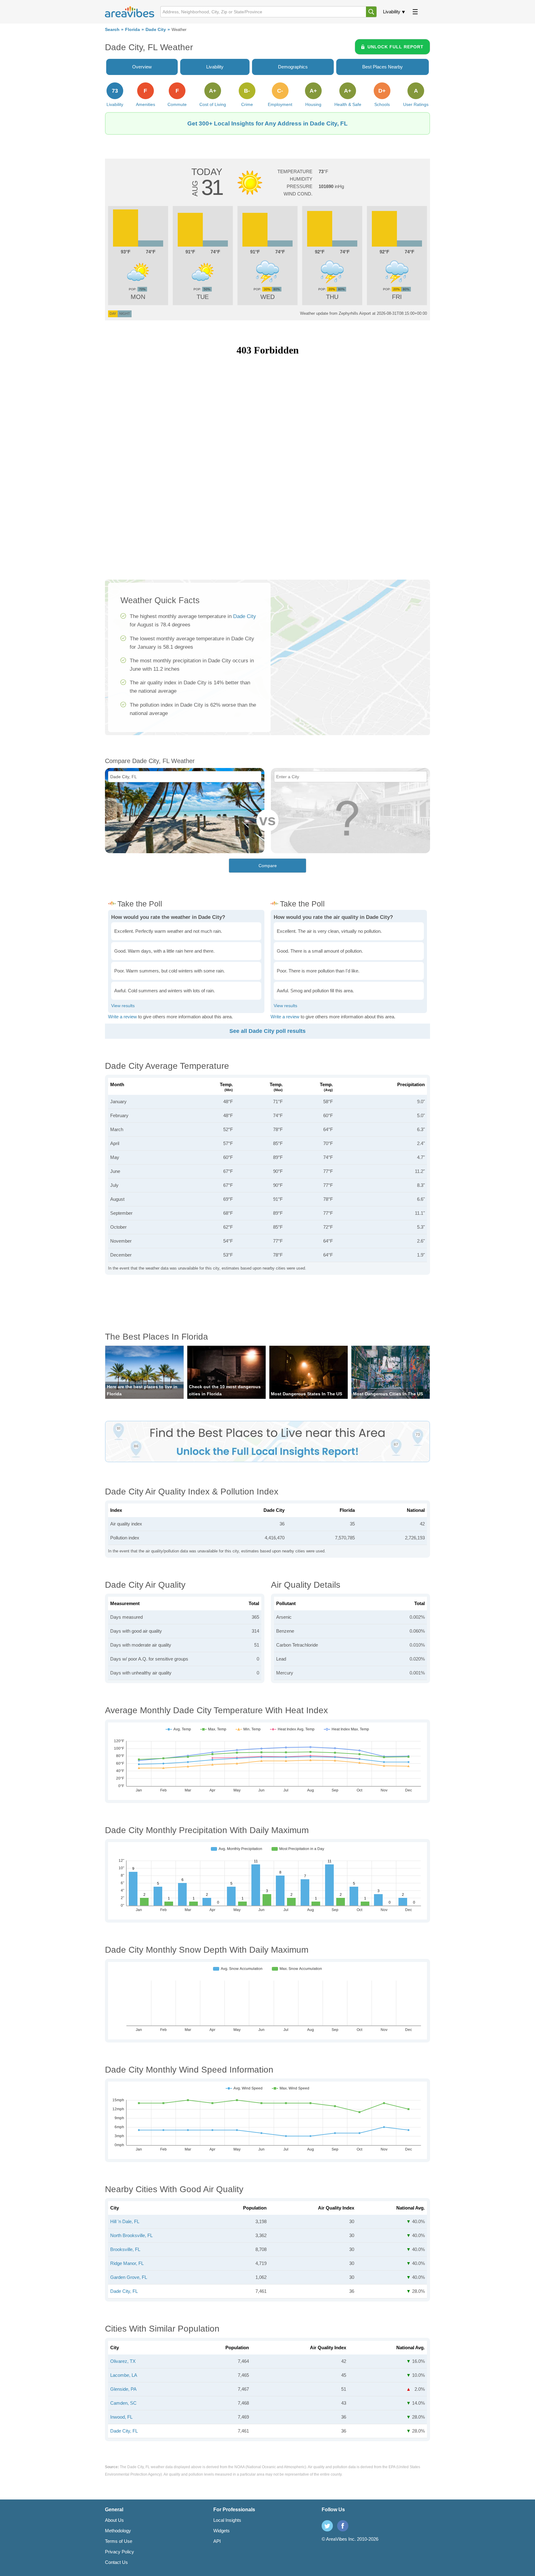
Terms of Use (119, 2541)
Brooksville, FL (125, 2249)
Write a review (122, 1017)
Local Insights (227, 2520)
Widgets (222, 2531)
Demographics (293, 67)
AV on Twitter (327, 2526)
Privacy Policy (120, 2552)
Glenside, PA (123, 2389)
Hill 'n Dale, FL (125, 2221)
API (217, 2541)
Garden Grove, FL (129, 2277)
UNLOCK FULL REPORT (396, 47)
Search (112, 30)
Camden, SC (123, 2403)
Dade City (156, 30)
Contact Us (116, 2562)
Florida (133, 30)
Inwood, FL (121, 2417)
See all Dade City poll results (267, 1031)
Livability (392, 12)
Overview (142, 67)
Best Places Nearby (383, 67)
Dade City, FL (124, 2291)
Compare (268, 866)
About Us (114, 2520)
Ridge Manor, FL (127, 2263)
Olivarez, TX (123, 2361)
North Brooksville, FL (131, 2235)
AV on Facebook (343, 2526)
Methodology (118, 2531)
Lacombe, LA (124, 2375)
